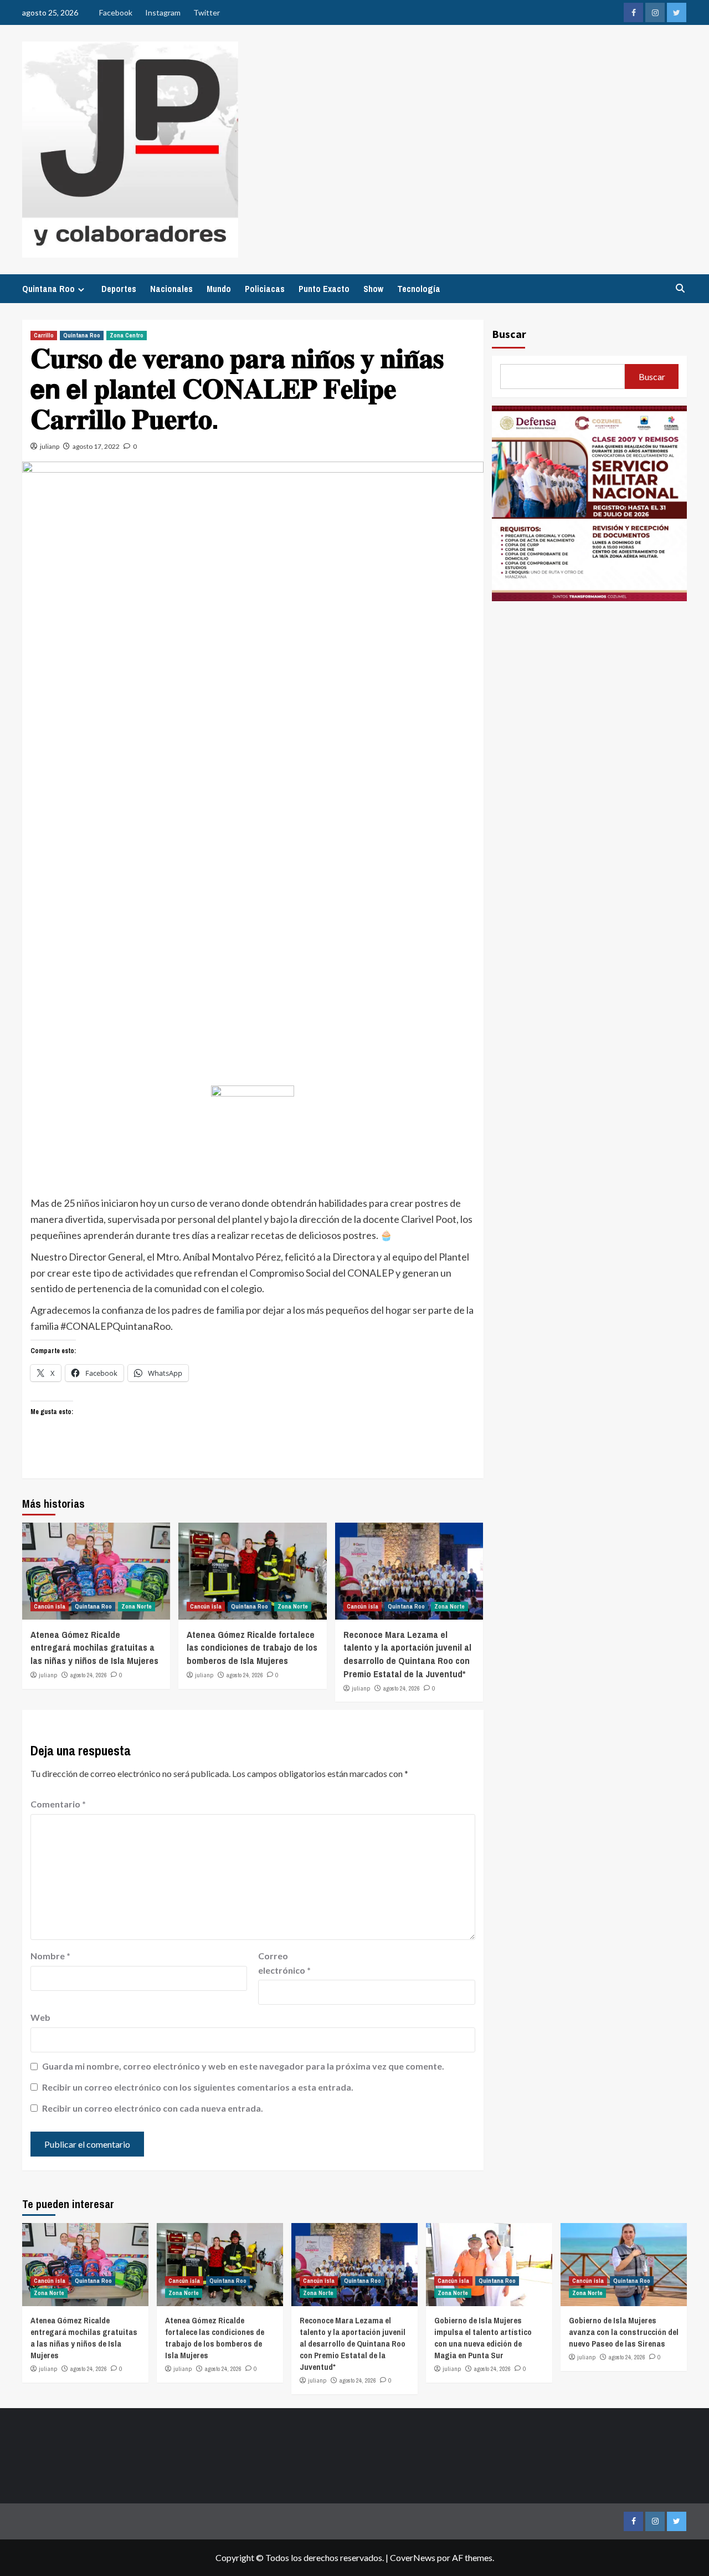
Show (373, 289)
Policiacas (265, 289)
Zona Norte (137, 1606)
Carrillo (44, 335)
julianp (50, 446)
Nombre (50, 1956)
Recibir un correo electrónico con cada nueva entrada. (153, 2108)
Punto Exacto (324, 289)
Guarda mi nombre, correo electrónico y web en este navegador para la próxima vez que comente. (243, 2066)
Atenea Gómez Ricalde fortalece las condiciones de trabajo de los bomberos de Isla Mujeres (252, 1648)
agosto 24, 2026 (89, 1675)
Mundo (219, 289)
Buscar (509, 334)
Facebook (116, 12)
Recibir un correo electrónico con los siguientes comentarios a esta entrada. (198, 2087)
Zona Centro (127, 335)
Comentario (58, 1804)
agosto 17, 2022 (96, 446)
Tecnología (419, 289)
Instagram (163, 12)
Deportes (119, 289)
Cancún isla (50, 1606)
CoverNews (413, 2557)
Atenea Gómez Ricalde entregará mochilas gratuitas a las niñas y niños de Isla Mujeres (94, 1648)
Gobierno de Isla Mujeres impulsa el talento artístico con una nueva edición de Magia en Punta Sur (483, 2338)
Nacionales (171, 289)
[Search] (680, 288)
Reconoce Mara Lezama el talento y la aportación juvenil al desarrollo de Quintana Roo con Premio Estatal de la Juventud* (407, 1654)
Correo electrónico (284, 1963)
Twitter (207, 12)
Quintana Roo (48, 289)
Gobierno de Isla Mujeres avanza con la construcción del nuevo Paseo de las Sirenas (624, 2332)
